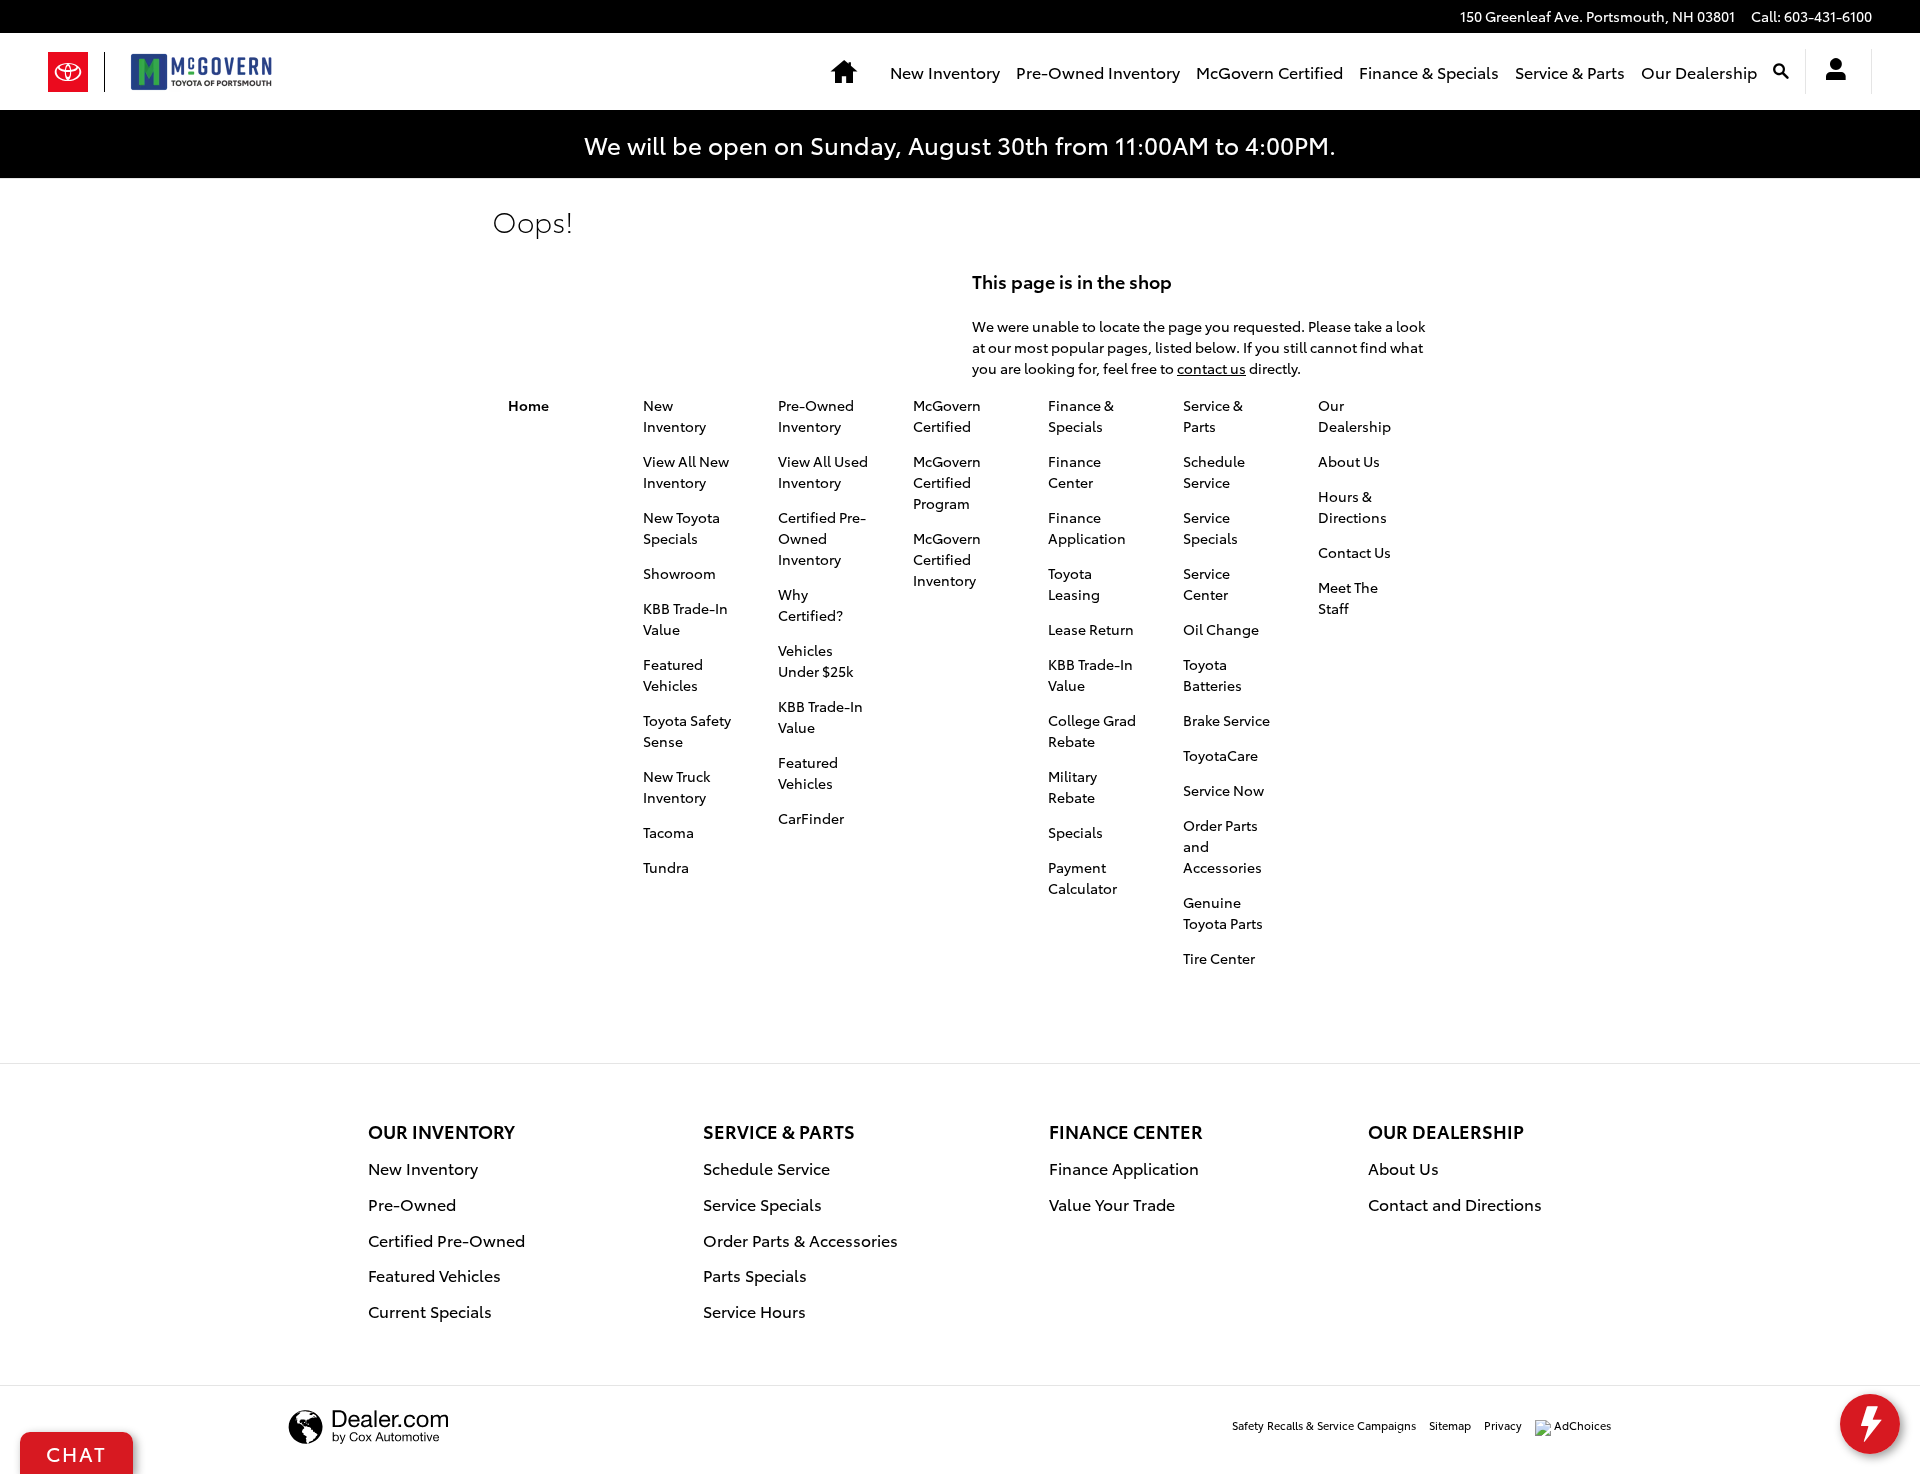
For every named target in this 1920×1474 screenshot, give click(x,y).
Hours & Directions (1352, 506)
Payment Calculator (1082, 877)
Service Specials (1210, 527)
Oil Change (1221, 629)
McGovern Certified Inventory (947, 559)
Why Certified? (810, 604)
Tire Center (1219, 958)
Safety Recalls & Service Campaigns (1324, 1425)
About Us (1349, 461)
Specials (1075, 832)
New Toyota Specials (681, 527)
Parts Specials (755, 1274)
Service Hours (754, 1310)
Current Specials (430, 1310)
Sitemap (1450, 1425)
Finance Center (1074, 471)
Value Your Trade (1112, 1203)
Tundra (666, 867)
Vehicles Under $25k (815, 660)
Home (528, 405)
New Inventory (945, 71)
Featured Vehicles (673, 674)
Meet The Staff (1348, 597)
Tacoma (668, 832)
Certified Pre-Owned (446, 1239)
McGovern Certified (1269, 71)
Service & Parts (1570, 71)
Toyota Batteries (1212, 674)
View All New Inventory (686, 471)
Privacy (1503, 1425)
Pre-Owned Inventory (1098, 71)
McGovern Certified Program (947, 482)
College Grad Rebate (1092, 730)
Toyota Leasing (1074, 583)
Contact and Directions (1455, 1203)
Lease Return (1091, 629)
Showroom (679, 573)
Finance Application (1087, 527)
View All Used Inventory (823, 471)
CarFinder (811, 818)
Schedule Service (1214, 471)
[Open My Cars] (1830, 72)
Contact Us (1354, 552)
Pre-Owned (412, 1203)
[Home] (76, 72)
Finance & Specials (1429, 71)
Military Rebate (1072, 786)
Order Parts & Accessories (800, 1239)
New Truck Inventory (676, 786)
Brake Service (1226, 720)
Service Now (1223, 790)
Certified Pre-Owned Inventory (822, 538)
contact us (1211, 368)
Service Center (1206, 583)
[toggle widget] (1870, 1424)
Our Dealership (1699, 71)
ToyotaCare (1220, 755)
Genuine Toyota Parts (1223, 912)
